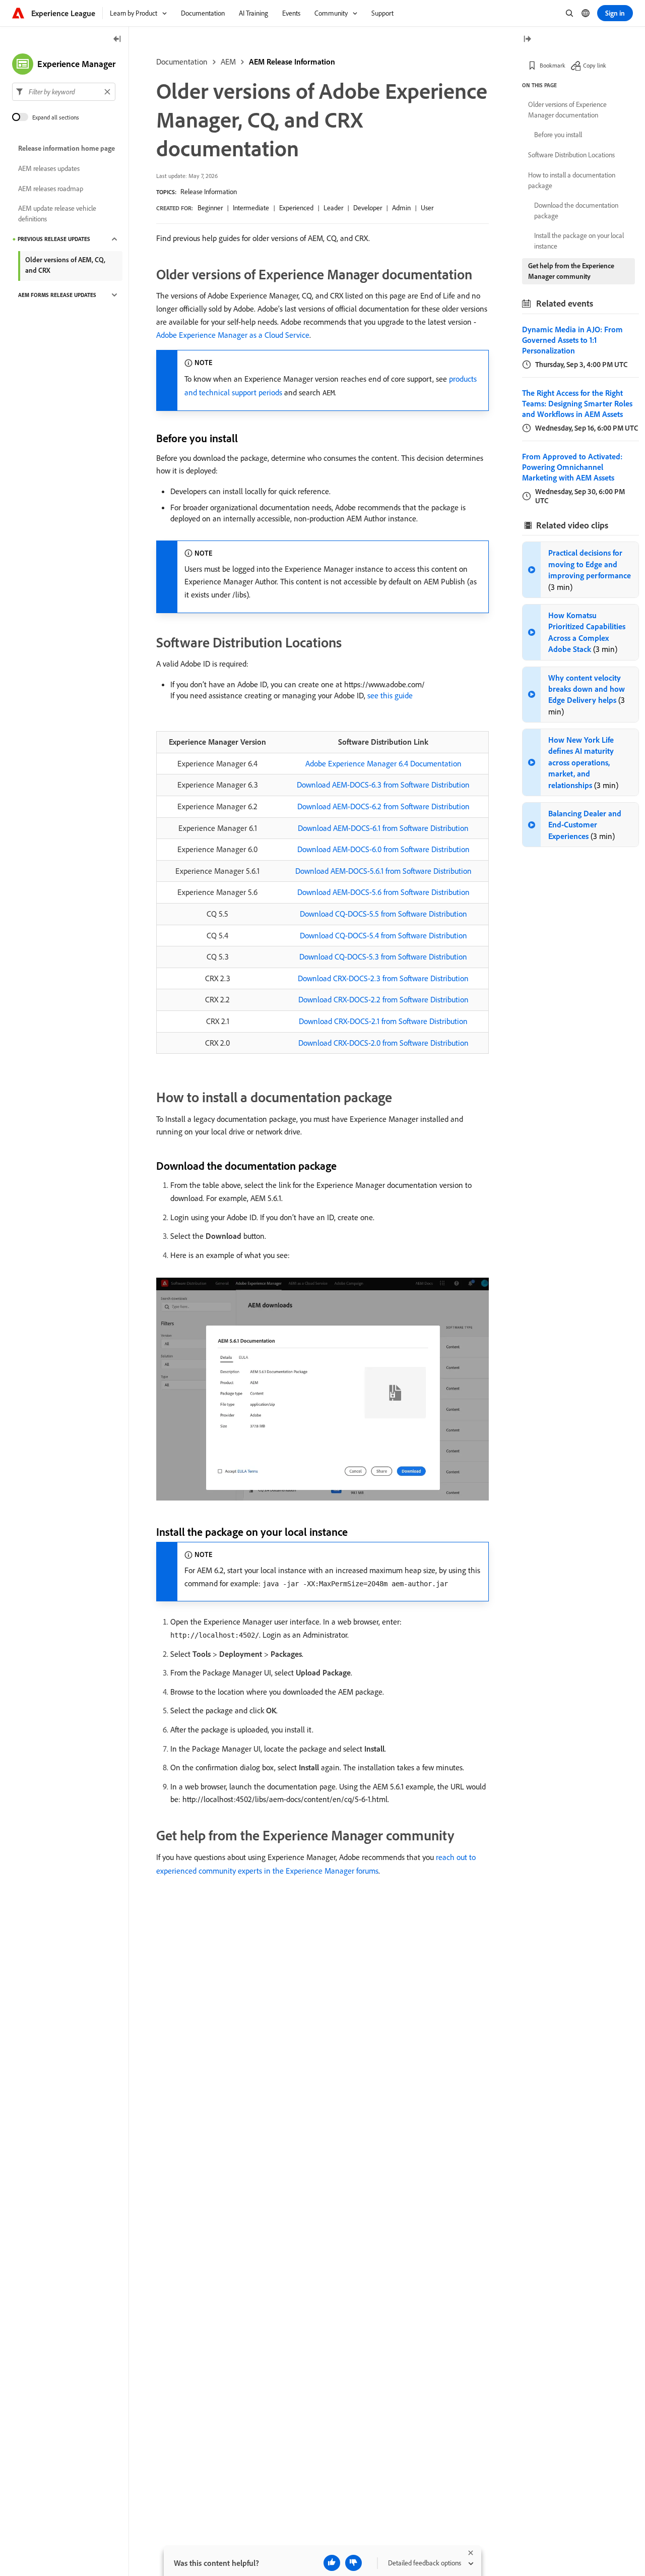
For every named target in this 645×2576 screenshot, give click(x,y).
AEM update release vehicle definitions (57, 214)
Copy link (595, 65)
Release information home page (67, 148)
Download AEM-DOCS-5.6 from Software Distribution (383, 892)
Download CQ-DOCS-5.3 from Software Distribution (383, 956)
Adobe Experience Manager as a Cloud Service (233, 335)
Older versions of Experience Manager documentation (567, 110)
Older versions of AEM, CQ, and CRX (65, 265)
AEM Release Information (292, 62)
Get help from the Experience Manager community (571, 271)
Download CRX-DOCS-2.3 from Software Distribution (383, 978)
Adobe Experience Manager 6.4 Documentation (383, 763)
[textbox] (64, 92)
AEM (228, 62)
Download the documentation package (576, 211)
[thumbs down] (353, 2563)
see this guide (390, 695)
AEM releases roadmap (51, 189)
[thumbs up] (332, 2563)
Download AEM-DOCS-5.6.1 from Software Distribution (383, 871)
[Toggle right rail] (527, 40)
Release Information (209, 192)
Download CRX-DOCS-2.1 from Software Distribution (383, 1021)
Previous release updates (54, 239)
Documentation (182, 62)
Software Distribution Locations (571, 155)
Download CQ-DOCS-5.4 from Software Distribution (383, 935)
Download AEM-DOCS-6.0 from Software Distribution (383, 849)
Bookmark (553, 65)
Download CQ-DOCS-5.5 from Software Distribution (383, 914)
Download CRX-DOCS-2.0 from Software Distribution (383, 1043)
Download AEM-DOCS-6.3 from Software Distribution (383, 785)
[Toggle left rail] (117, 40)
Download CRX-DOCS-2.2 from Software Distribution (383, 999)
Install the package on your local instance (579, 241)
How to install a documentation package (572, 180)
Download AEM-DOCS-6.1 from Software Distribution (383, 828)
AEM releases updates (49, 168)
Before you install (558, 135)
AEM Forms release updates (57, 295)
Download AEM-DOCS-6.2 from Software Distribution (383, 806)
